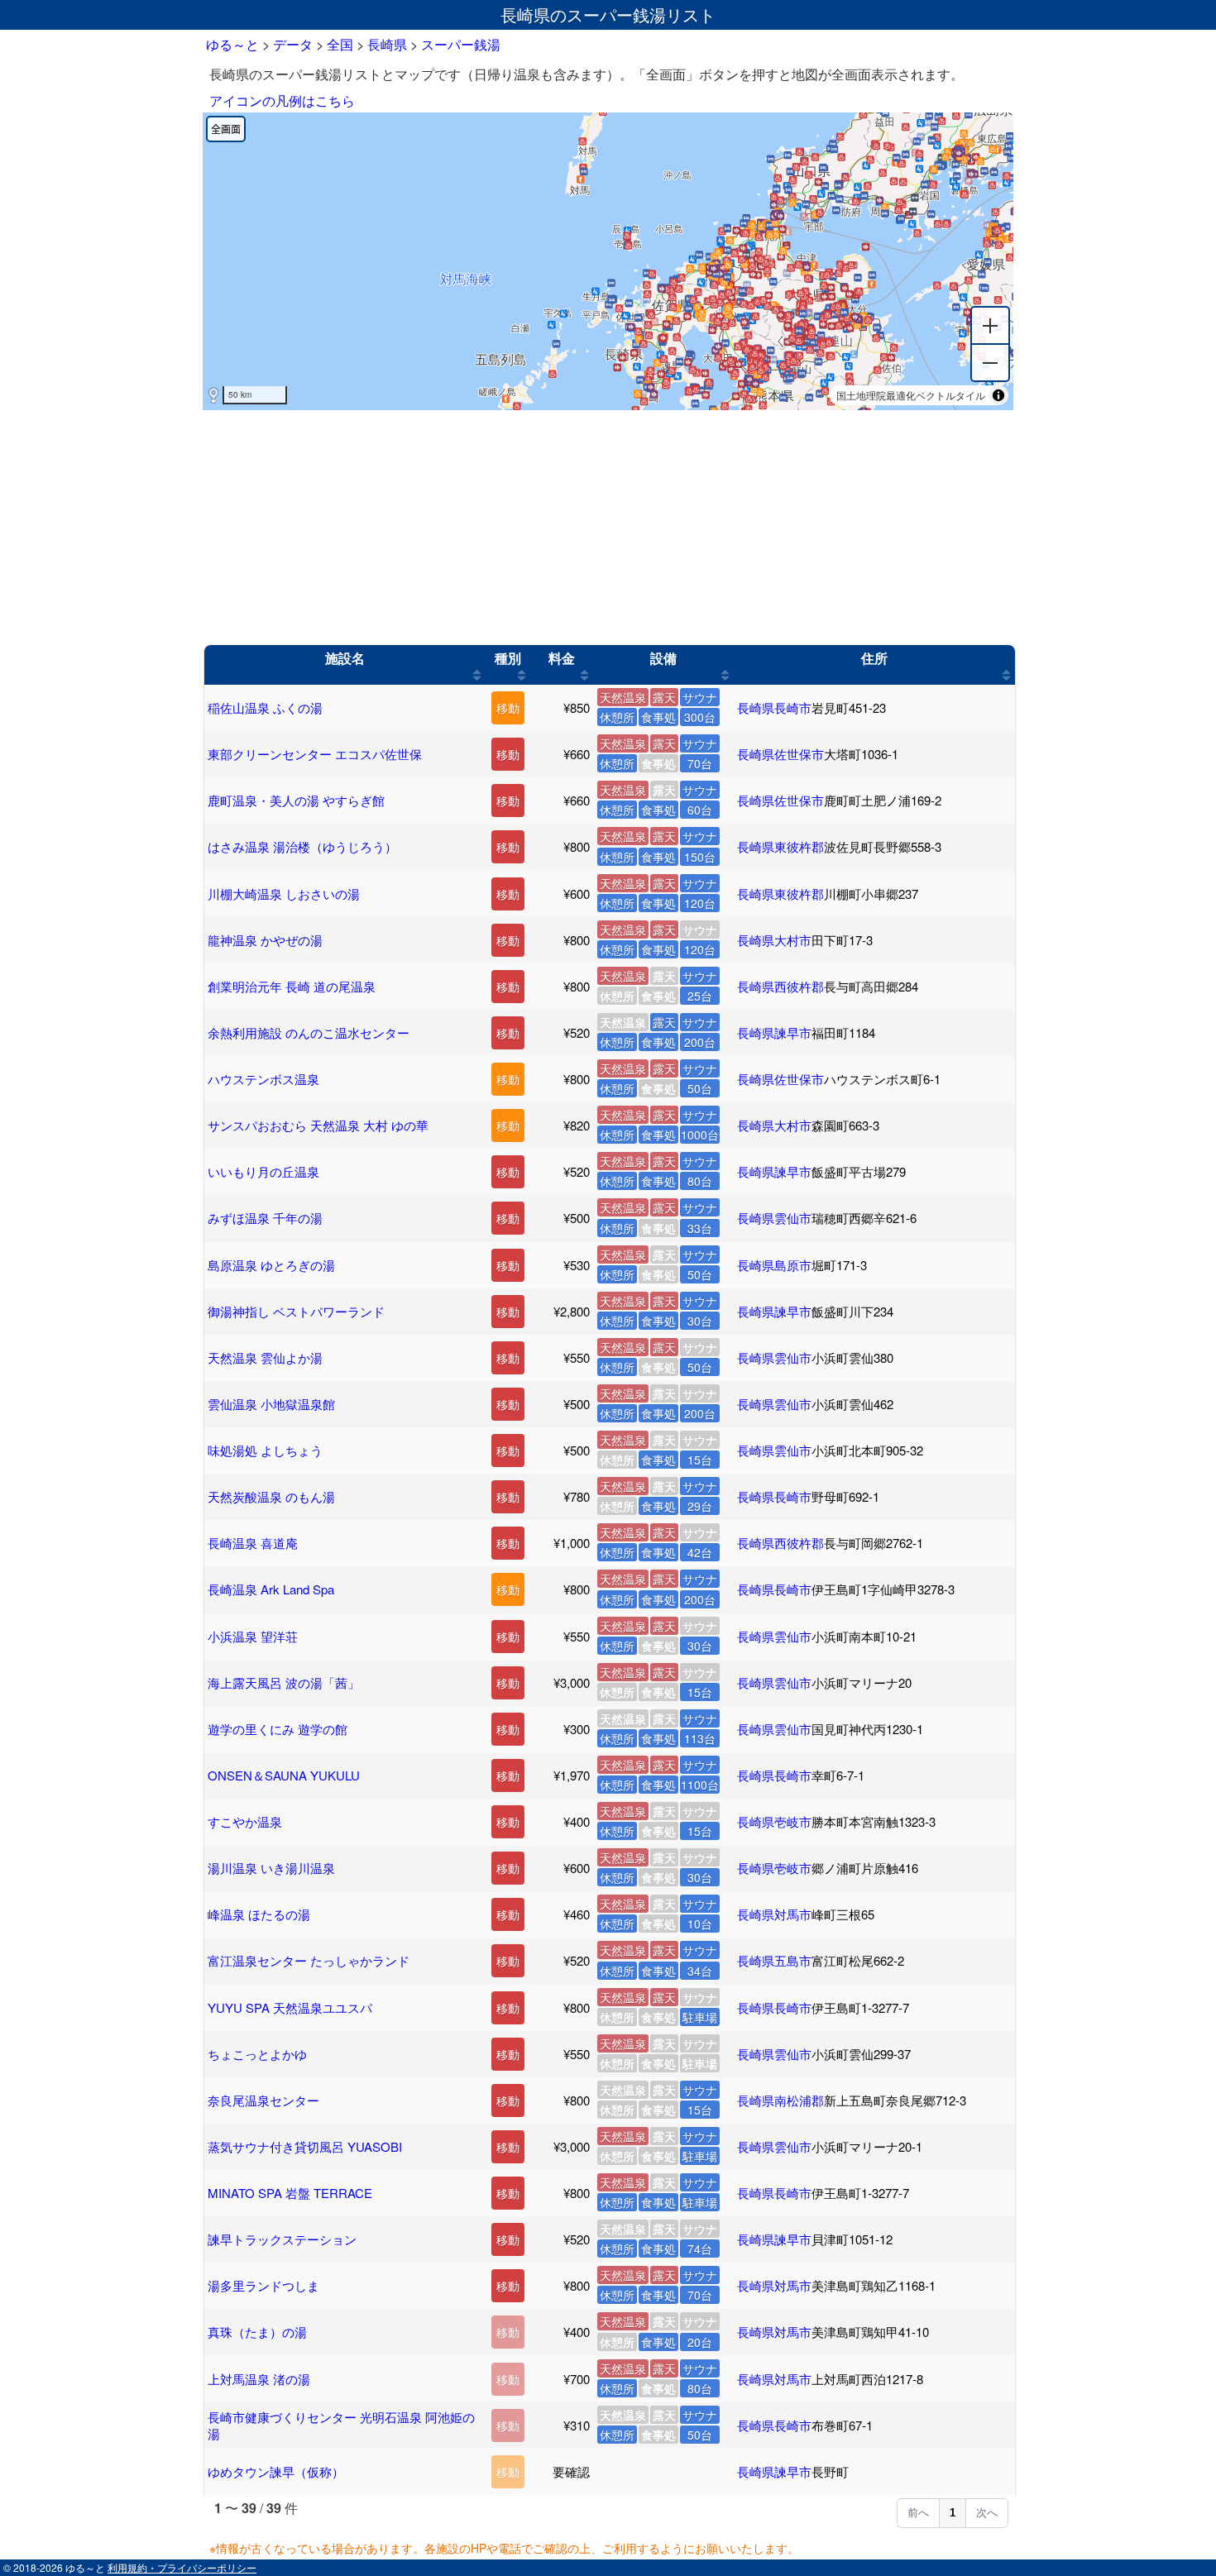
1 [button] (953, 2513)
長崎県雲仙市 (774, 1218)
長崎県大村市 (774, 940)
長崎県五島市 (774, 1960)
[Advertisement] (608, 528)
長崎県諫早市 (774, 1032)
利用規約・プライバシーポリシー (182, 2567)
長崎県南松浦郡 (780, 2100)
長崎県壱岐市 (774, 1821)
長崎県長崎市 (774, 707)
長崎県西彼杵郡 (780, 986)
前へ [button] (918, 2513)
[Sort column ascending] (477, 675)
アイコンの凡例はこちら (282, 100)
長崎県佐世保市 (780, 754)
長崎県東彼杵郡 (780, 846)
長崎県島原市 (774, 1265)
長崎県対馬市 (774, 1914)
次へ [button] (987, 2513)
